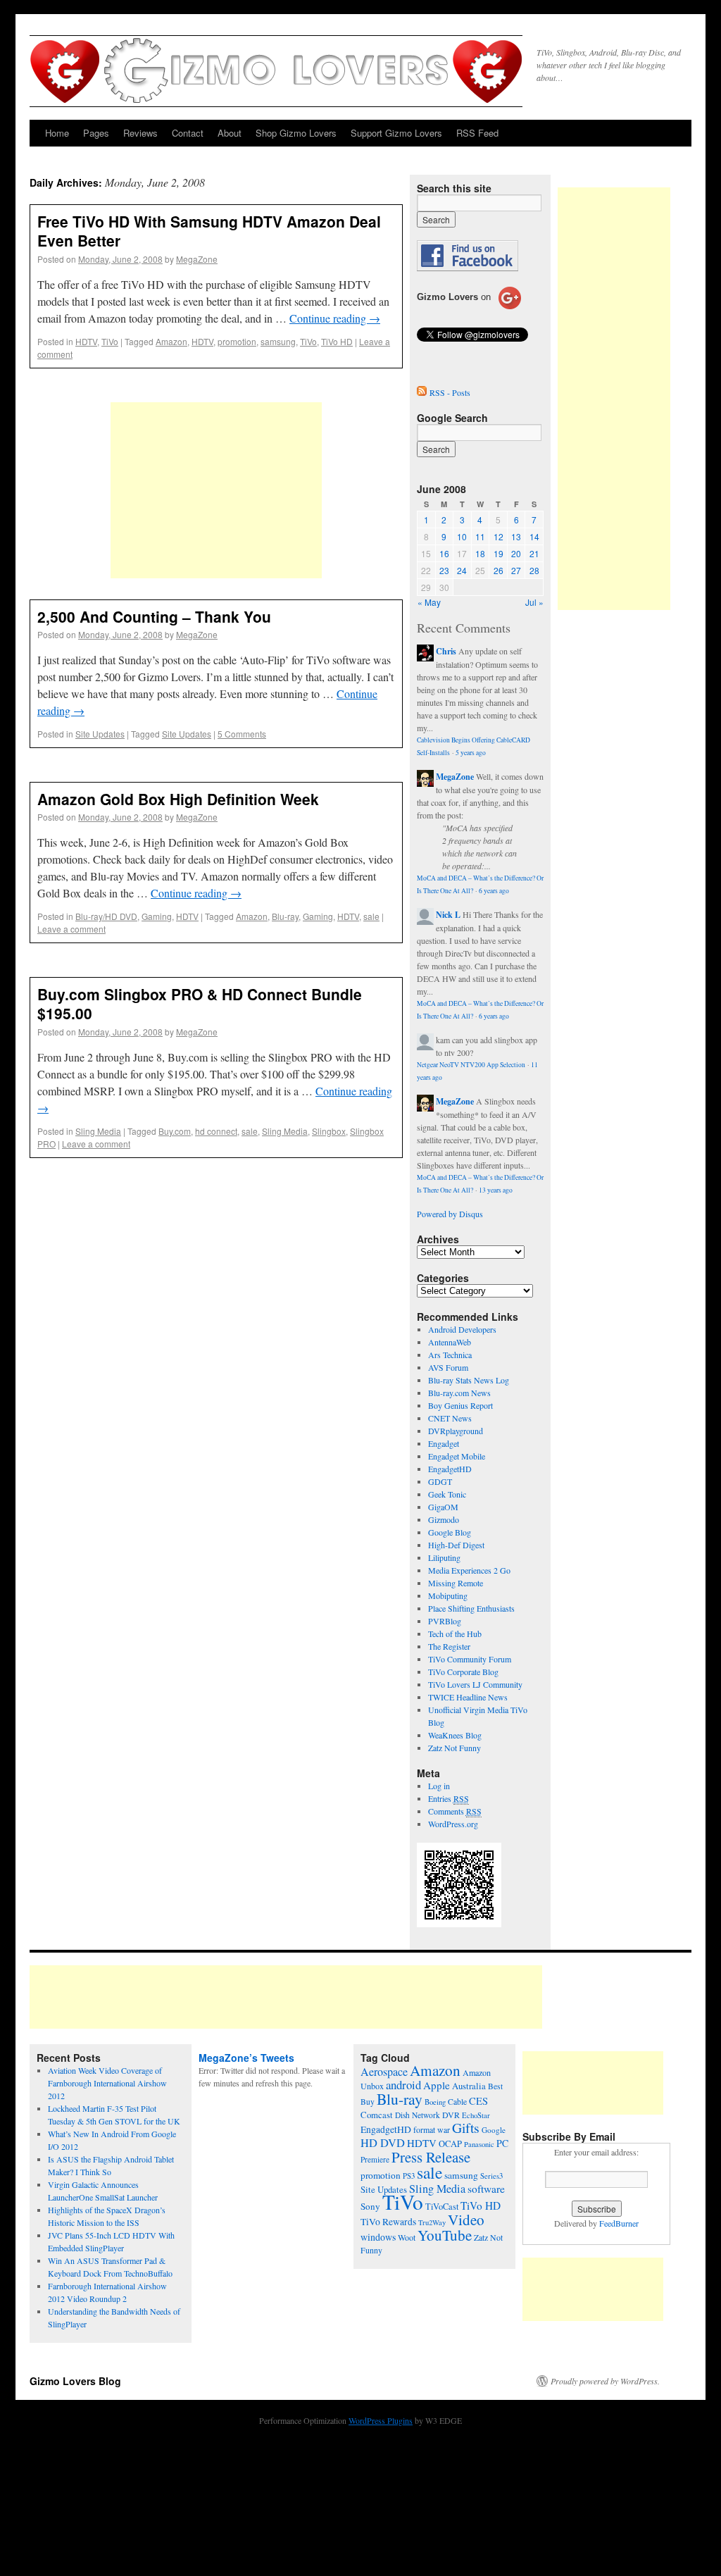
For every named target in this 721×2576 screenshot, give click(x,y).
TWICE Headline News (468, 1697)
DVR (451, 2115)
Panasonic (479, 2144)
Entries (449, 1798)
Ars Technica (450, 1355)
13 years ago (496, 1190)
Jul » (534, 602)
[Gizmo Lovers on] (469, 309)
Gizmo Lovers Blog (75, 2381)
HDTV (86, 341)
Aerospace (384, 2072)
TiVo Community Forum (470, 1659)
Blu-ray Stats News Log (469, 1380)
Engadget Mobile (457, 1456)
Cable (457, 2102)
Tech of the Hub (455, 1634)
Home (57, 133)
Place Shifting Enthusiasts (471, 1608)
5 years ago (471, 753)
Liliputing (444, 1557)
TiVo (110, 341)
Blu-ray (285, 916)
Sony (370, 2206)
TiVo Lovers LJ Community (475, 1684)
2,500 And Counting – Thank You (154, 616)
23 (444, 570)
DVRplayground (456, 1431)
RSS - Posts (450, 392)
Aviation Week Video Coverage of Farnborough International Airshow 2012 (107, 2083)
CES (478, 2101)
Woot (407, 2237)
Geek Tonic (447, 1494)
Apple (437, 2085)
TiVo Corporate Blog (463, 1672)
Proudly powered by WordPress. (605, 2381)
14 (534, 536)
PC (502, 2143)
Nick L (448, 915)
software (486, 2189)
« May (429, 602)
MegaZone (197, 259)
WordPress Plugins (381, 2420)
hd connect (216, 1131)
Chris (446, 651)
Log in (439, 1786)
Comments (455, 1811)
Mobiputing (448, 1595)
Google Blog (450, 1532)
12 (499, 536)
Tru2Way (432, 2222)
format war (432, 2129)
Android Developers (462, 1329)
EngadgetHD (450, 1469)
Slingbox (329, 1131)
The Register (449, 1646)
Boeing (435, 2102)
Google (494, 2130)
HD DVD (383, 2143)
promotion (237, 341)
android (403, 2085)
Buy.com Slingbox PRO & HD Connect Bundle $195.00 (200, 1003)
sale (371, 916)
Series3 (491, 2176)
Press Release (431, 2157)
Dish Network (418, 2115)
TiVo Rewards (388, 2222)
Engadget (444, 1443)
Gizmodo (444, 1519)
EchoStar (476, 2115)
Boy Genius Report (460, 1405)
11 (480, 536)
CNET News (450, 1418)
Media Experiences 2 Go (469, 1570)
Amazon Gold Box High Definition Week (178, 799)
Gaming (157, 916)
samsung (278, 341)
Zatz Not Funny (454, 1748)
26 (499, 570)
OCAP (450, 2144)
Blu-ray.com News (459, 1393)
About (230, 133)
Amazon (171, 341)
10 (462, 536)
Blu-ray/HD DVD (106, 916)
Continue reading (335, 318)
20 (516, 553)
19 (499, 553)
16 (444, 553)
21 (534, 553)
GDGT (440, 1481)
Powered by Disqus (450, 1214)
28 (534, 570)
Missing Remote (456, 1583)
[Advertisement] (216, 490)
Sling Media (98, 1131)
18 (480, 553)
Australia (469, 2086)
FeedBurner (619, 2223)
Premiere (375, 2159)
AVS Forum (448, 1367)
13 (516, 536)
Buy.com (175, 1131)
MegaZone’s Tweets (246, 2058)
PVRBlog (445, 1621)
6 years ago (494, 891)
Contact (188, 133)
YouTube (445, 2235)
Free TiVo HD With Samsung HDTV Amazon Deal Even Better (209, 231)
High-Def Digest (456, 1545)
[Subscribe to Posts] (422, 392)
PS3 (409, 2176)
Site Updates (100, 734)
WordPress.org (453, 1824)
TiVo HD (337, 341)
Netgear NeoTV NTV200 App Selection (471, 1065)
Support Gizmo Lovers (396, 133)
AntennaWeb (450, 1342)
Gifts (466, 2128)
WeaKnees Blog (455, 1735)
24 (462, 570)
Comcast (377, 2115)
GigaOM (443, 1507)
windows (378, 2237)
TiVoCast (442, 2207)
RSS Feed (477, 133)
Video (466, 2220)
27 (516, 570)
